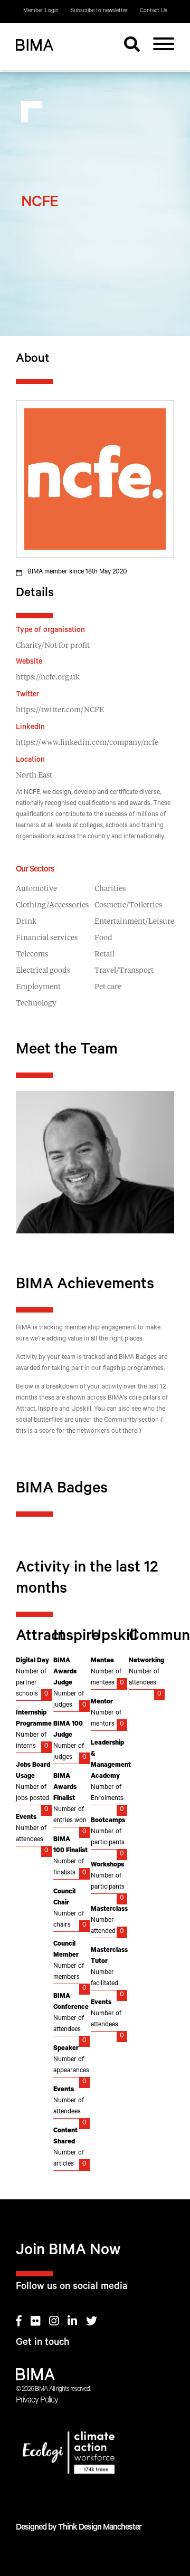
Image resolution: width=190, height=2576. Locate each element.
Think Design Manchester (100, 2528)
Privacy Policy (37, 2401)
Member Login (41, 11)
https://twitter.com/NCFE (60, 710)
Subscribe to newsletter (99, 11)
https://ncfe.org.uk (48, 677)
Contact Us (154, 11)
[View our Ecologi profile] (95, 2455)
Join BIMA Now (68, 2252)
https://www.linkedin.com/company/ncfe (87, 743)
